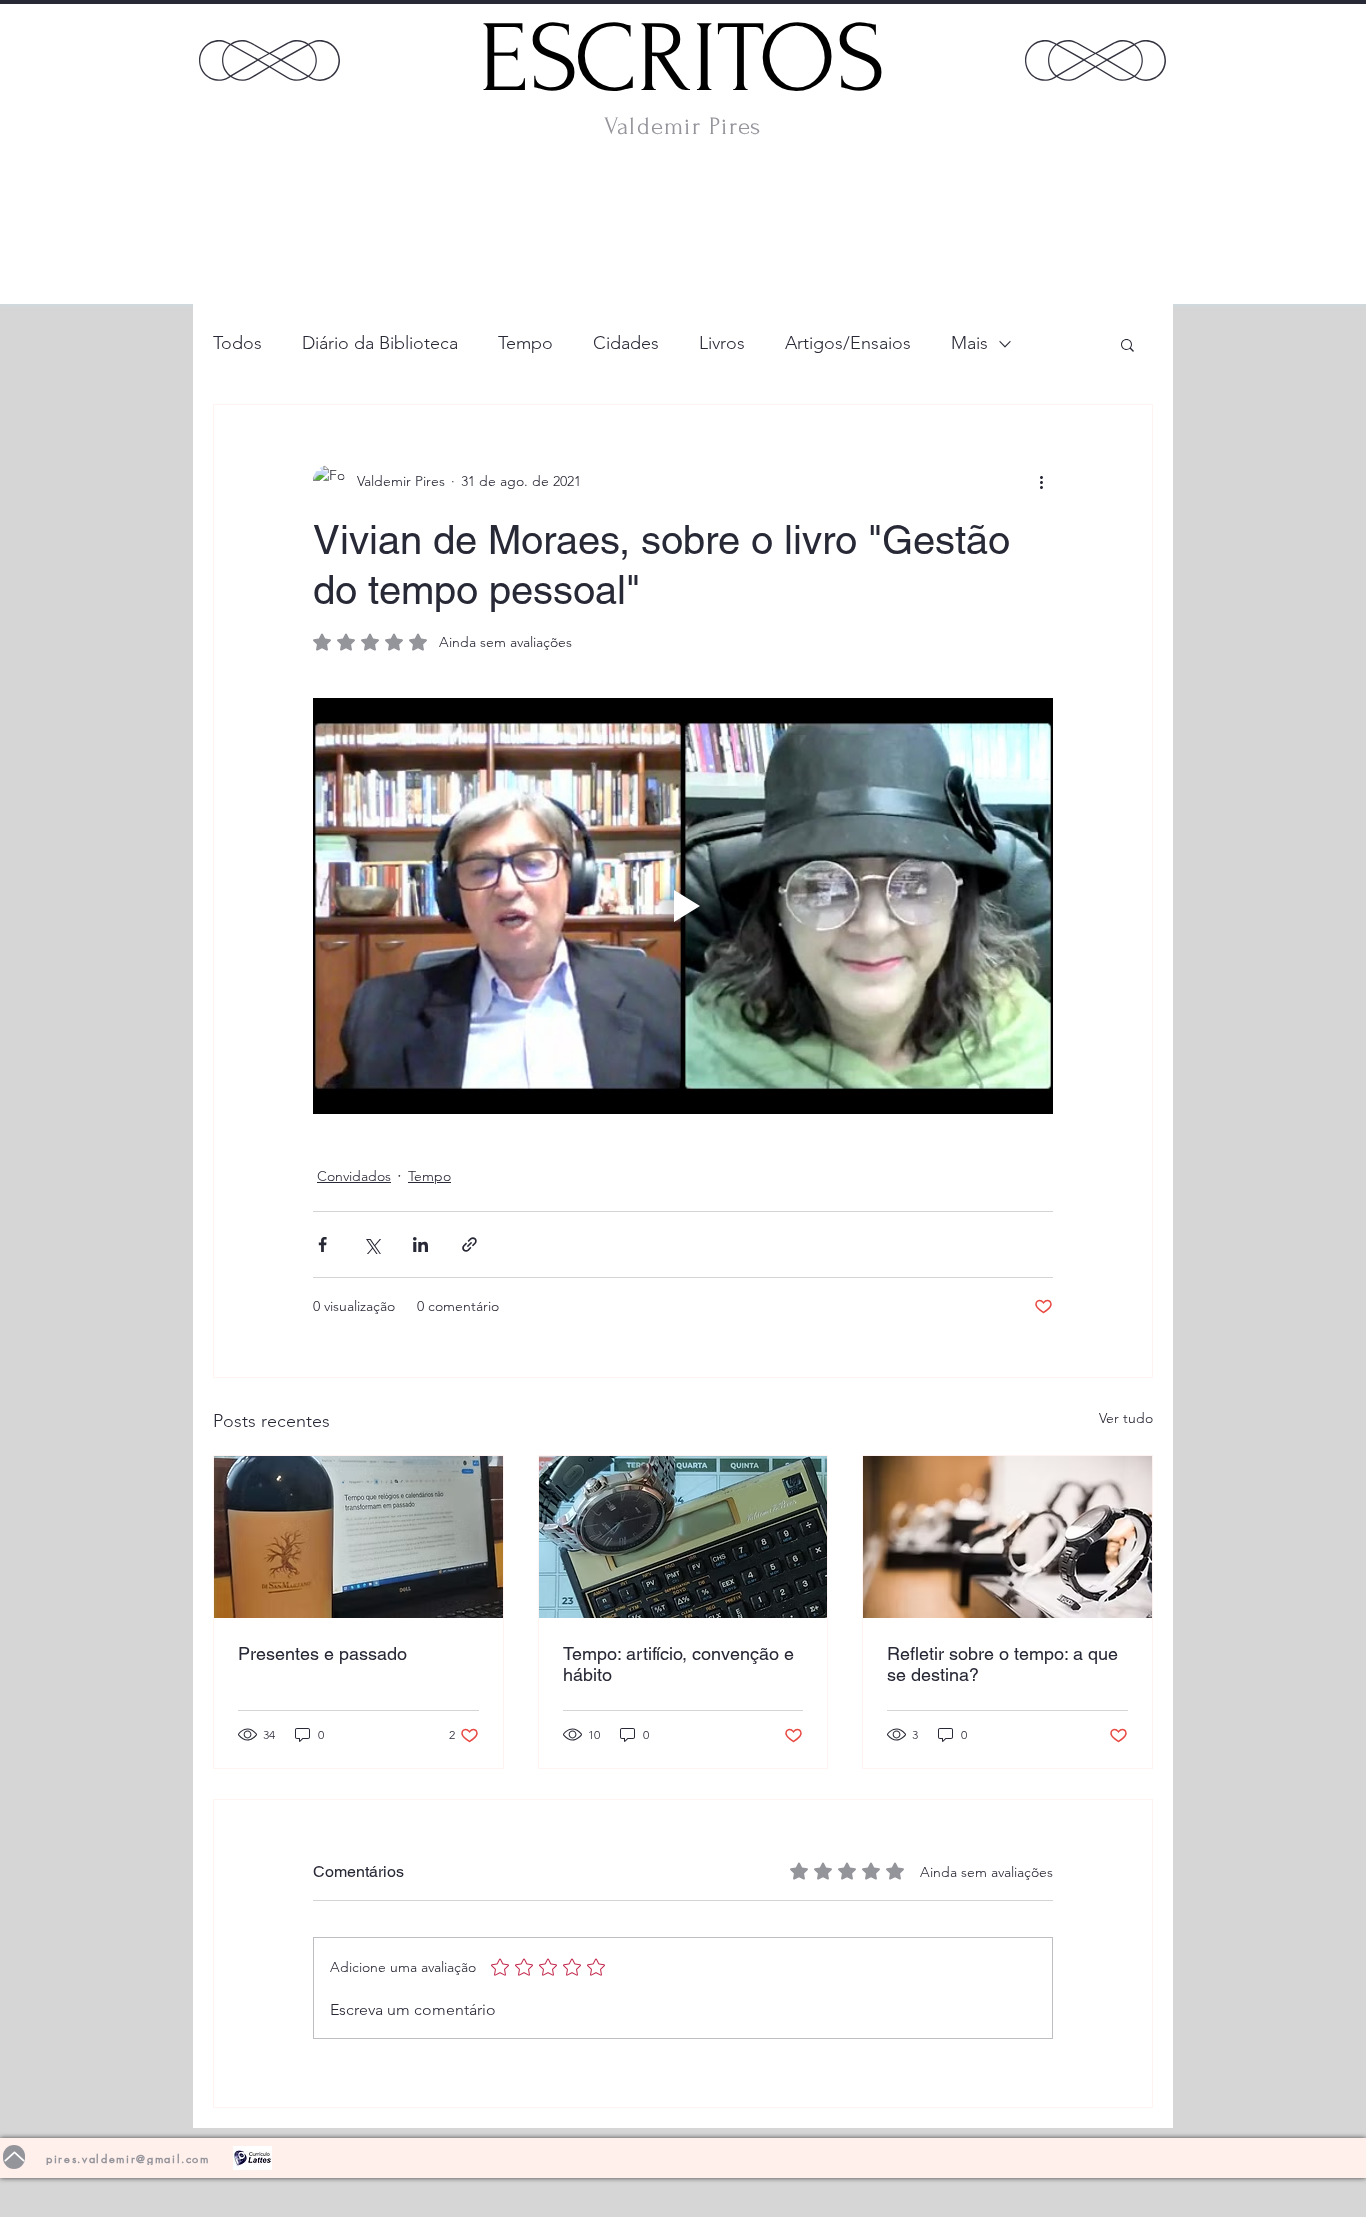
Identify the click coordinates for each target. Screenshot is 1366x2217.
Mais (969, 343)
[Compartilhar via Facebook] (322, 1244)
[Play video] (683, 906)
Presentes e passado (322, 1653)
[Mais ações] (1041, 481)
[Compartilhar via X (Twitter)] (371, 1244)
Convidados (354, 1176)
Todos (237, 343)
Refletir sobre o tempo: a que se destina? (1002, 1664)
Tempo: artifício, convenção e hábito (678, 1664)
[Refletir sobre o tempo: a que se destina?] (1007, 1537)
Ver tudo (1126, 1418)
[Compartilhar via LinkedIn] (420, 1244)
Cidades (626, 343)
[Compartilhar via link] (469, 1244)
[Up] (14, 2157)
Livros (722, 343)
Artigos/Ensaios (848, 343)
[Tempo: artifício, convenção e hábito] (683, 1537)
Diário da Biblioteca (380, 343)
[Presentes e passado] (358, 1537)
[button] (1127, 344)
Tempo (525, 343)
